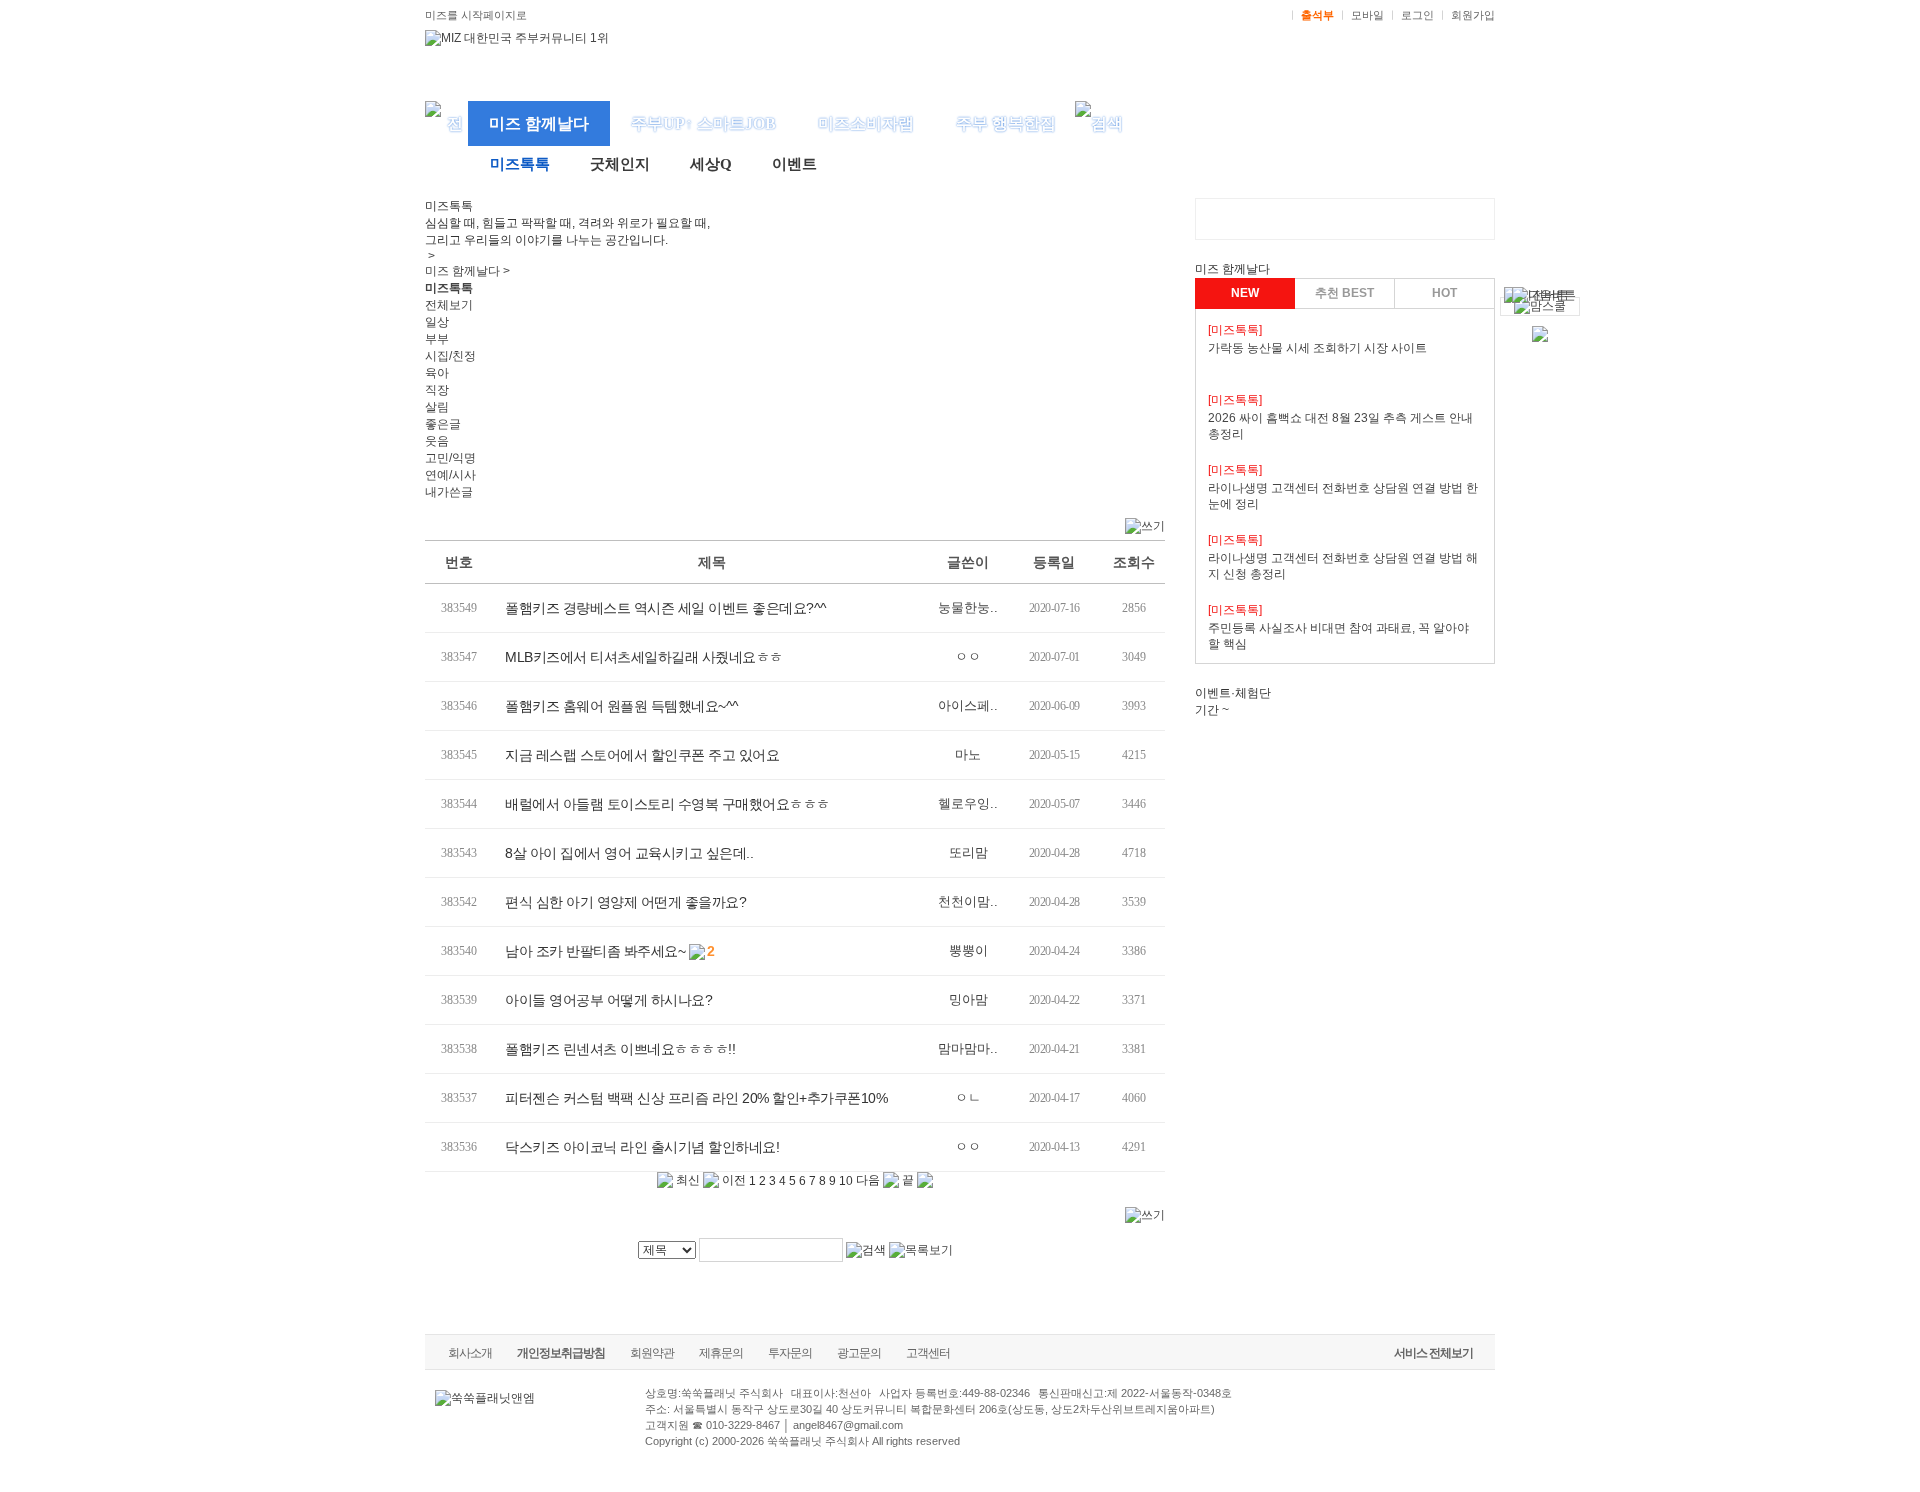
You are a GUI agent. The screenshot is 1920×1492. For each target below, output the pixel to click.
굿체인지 (620, 164)
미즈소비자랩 (866, 123)
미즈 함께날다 (539, 123)
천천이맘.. (968, 901)
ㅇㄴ (968, 1097)
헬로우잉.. (968, 803)
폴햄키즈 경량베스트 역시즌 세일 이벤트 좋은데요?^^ (666, 608)
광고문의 (859, 1353)
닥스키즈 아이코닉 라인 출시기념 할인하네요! (642, 1147)
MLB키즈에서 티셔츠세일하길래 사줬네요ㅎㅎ (644, 657)
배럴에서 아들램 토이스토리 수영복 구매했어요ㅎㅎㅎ (667, 804)
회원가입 (1473, 15)
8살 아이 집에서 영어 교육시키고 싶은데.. (629, 853)
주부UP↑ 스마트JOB (703, 123)
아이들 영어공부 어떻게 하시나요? (608, 1000)
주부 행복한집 (1006, 123)
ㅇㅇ (968, 656)
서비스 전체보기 (1433, 1353)
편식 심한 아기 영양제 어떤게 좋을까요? (625, 902)
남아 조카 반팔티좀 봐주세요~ (595, 951)
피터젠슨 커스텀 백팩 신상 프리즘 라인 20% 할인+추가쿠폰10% (696, 1098)
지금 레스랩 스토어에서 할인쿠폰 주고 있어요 (642, 755)
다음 (869, 1180)
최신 (686, 1180)
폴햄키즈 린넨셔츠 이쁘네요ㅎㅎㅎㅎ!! (620, 1049)
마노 (968, 754)
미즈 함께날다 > (467, 271)
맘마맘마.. (968, 1048)
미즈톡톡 (520, 164)
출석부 (1317, 15)
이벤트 (794, 164)
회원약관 (652, 1353)
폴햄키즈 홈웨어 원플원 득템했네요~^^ (622, 706)
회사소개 (470, 1353)
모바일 (1367, 15)
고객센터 (928, 1353)
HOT (1444, 293)
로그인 (1417, 15)
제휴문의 (721, 1353)
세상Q (711, 164)
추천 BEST (1344, 293)
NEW (1245, 293)
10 (846, 1181)
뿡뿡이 (968, 950)
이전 (732, 1180)
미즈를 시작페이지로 (476, 15)
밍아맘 (968, 999)
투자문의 (790, 1353)
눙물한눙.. (968, 607)
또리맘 (968, 852)
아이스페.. (968, 705)
